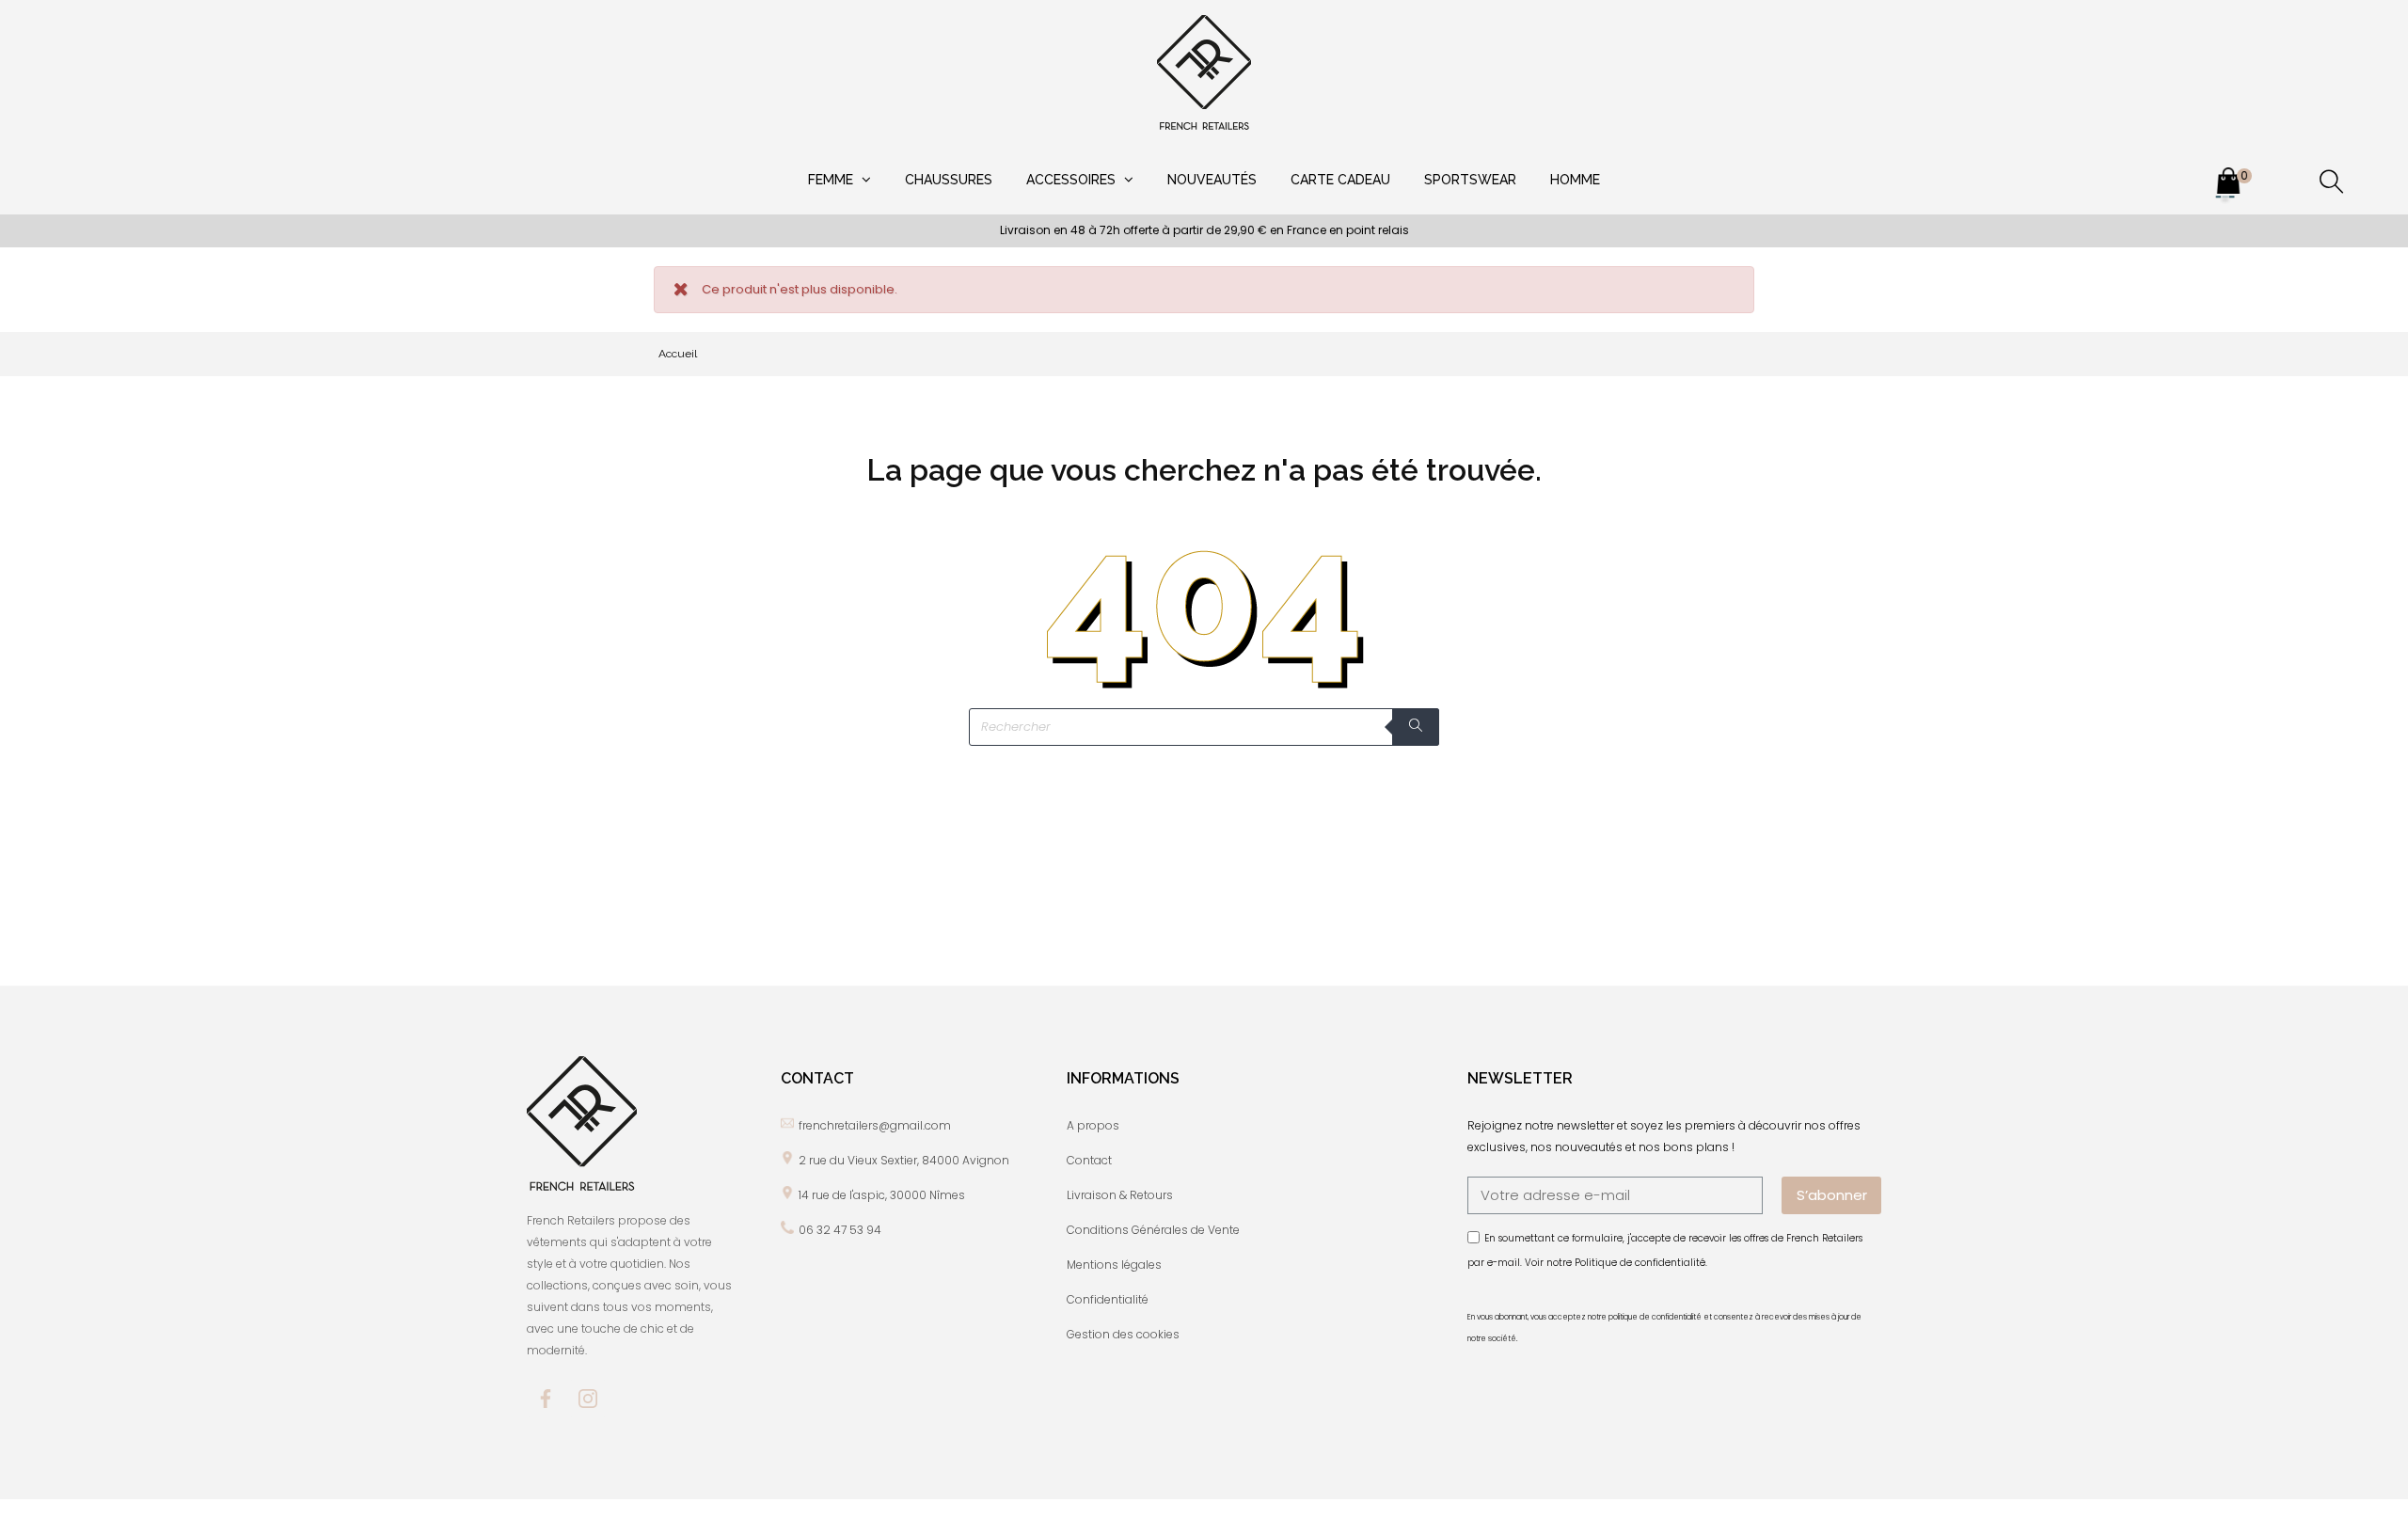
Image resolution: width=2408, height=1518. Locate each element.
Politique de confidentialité (1640, 1263)
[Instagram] (588, 1399)
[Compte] (2281, 184)
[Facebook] (546, 1399)
